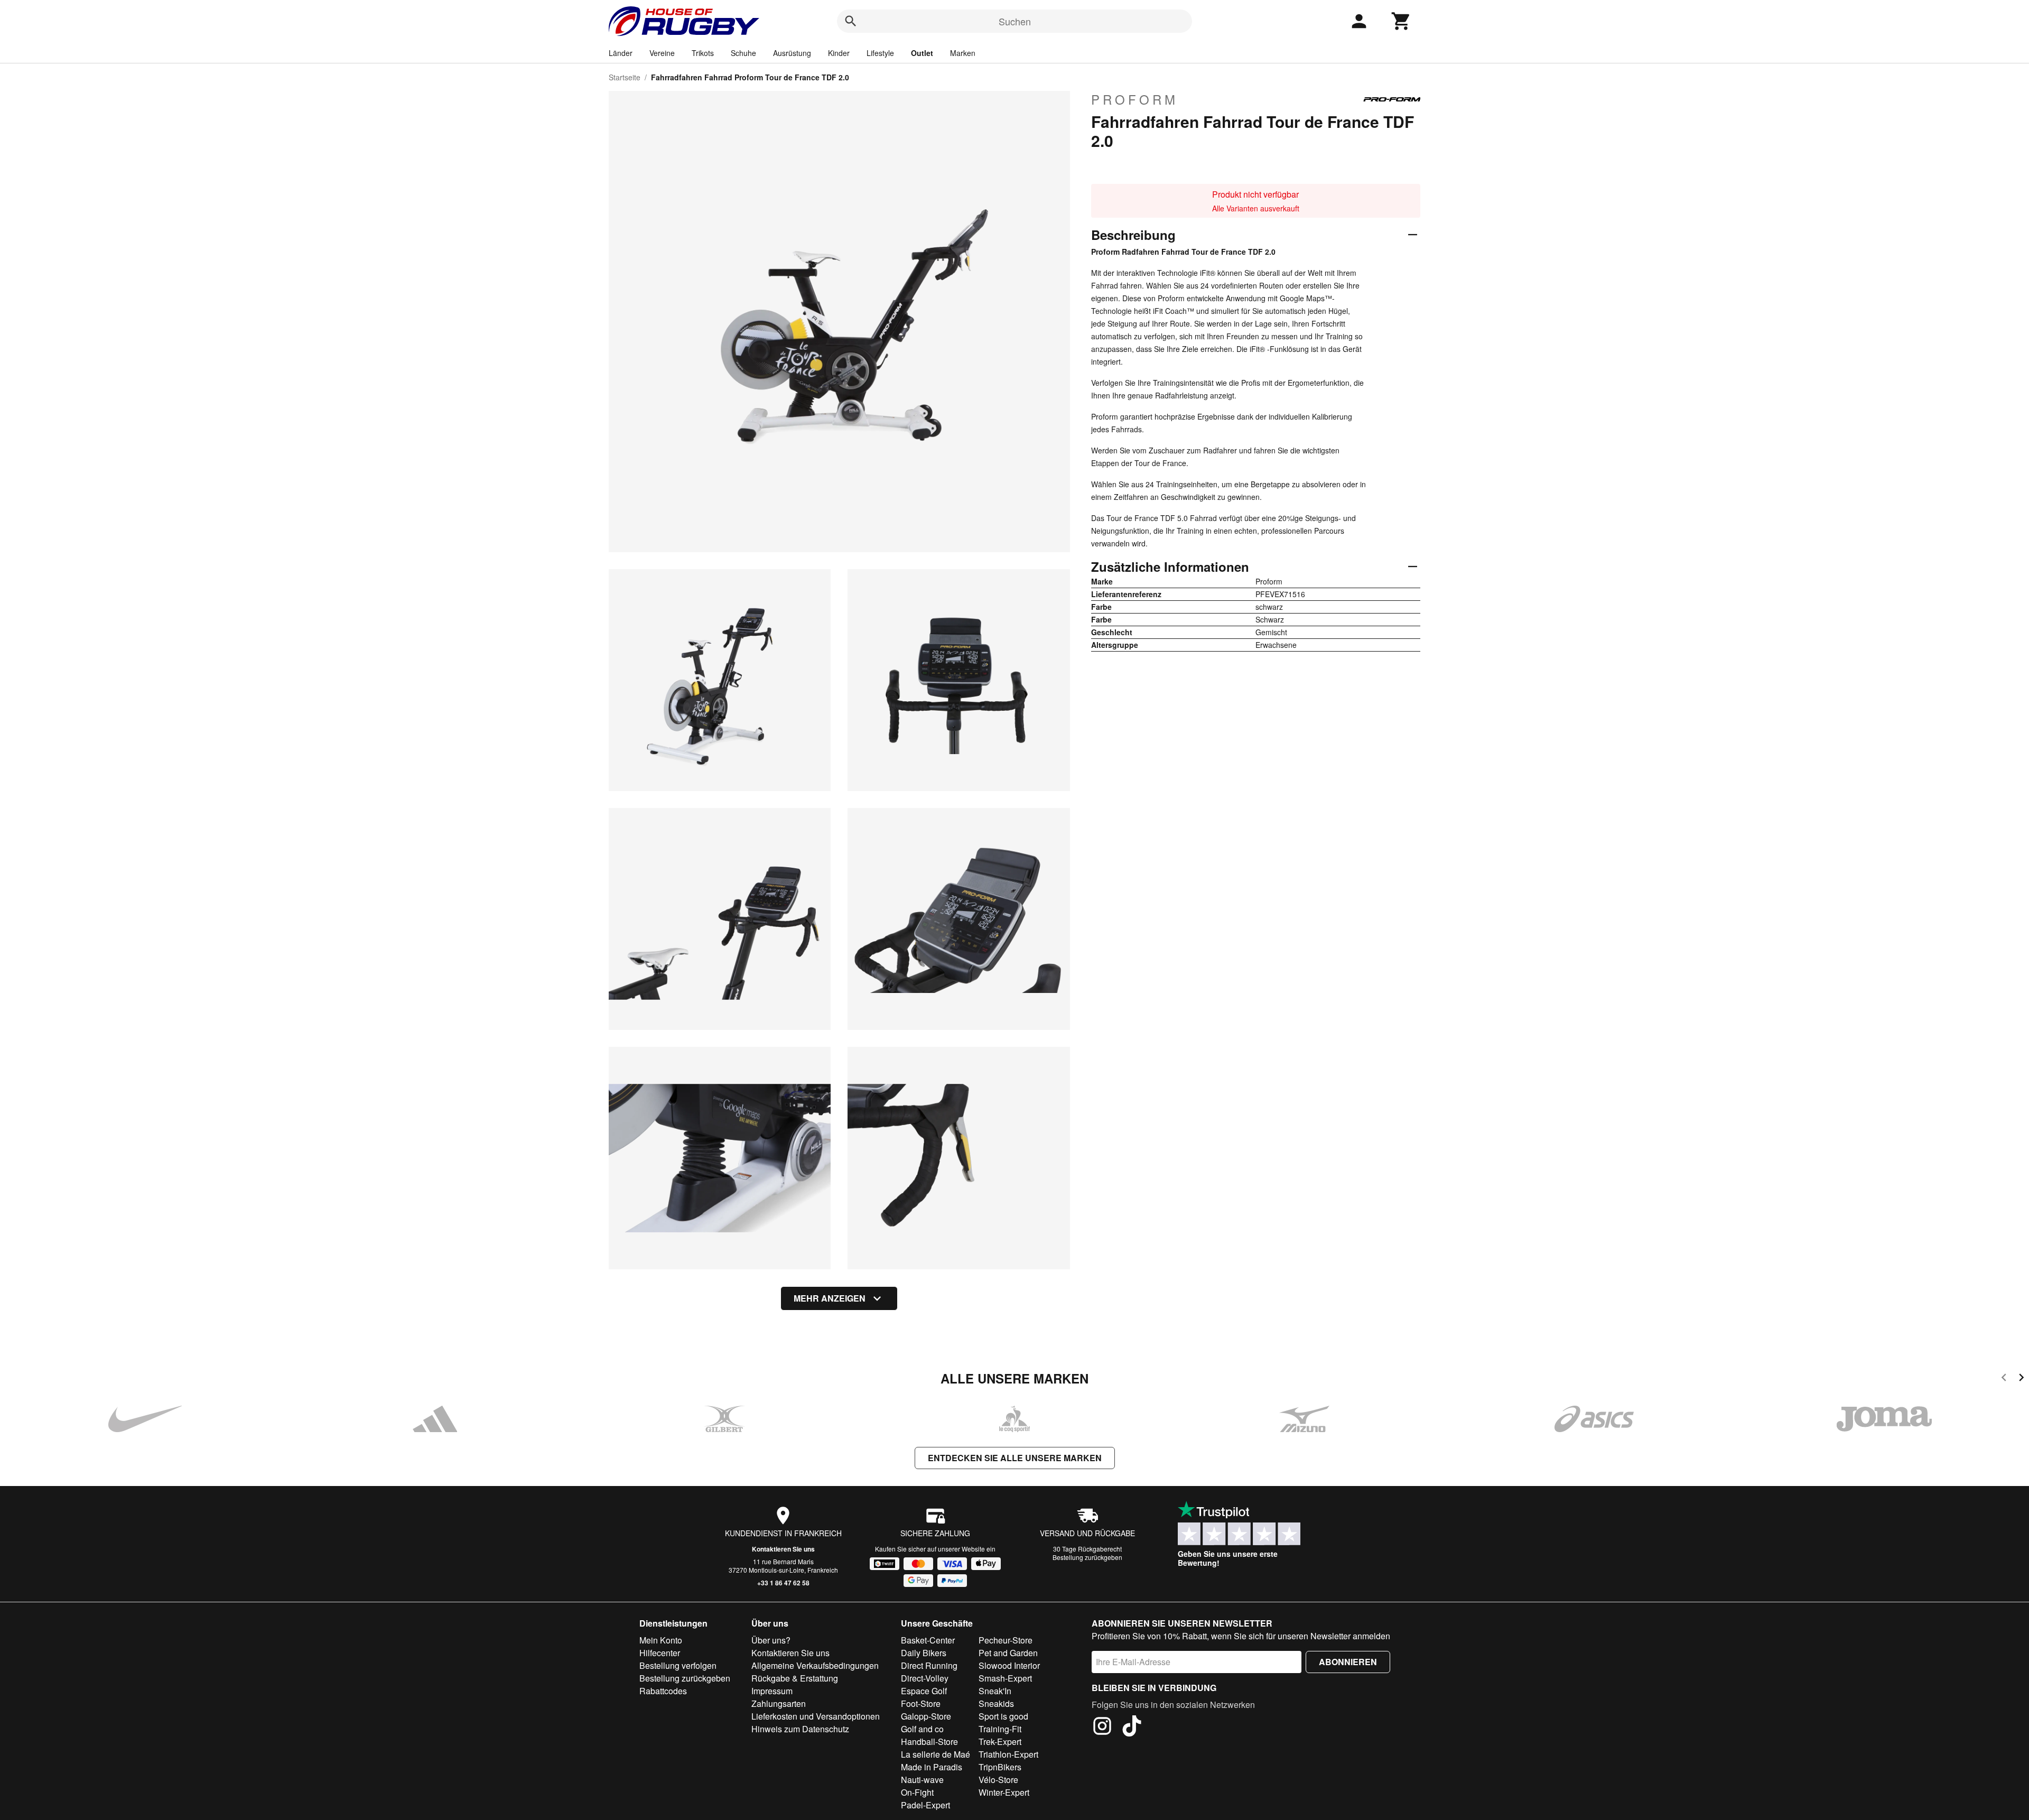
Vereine (662, 53)
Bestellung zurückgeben (1087, 1557)
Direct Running (929, 1665)
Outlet (922, 53)
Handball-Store (929, 1742)
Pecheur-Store (1006, 1640)
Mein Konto (661, 1640)
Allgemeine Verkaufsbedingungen (815, 1665)
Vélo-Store (998, 1780)
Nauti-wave (922, 1780)
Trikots (703, 53)
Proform (1135, 99)
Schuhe (743, 53)
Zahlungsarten (779, 1703)
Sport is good (1003, 1716)
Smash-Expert (1005, 1678)
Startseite (625, 77)
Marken (963, 53)
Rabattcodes (663, 1691)
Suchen (1015, 21)
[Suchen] (851, 21)
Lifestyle (880, 53)
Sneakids (996, 1703)
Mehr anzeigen (830, 1298)
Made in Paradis (932, 1767)
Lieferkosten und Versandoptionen (816, 1716)
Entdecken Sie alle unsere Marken (1015, 1458)
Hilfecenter (660, 1653)
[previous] (2004, 1379)
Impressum (772, 1691)
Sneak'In (995, 1691)
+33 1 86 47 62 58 (783, 1583)
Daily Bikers (924, 1653)
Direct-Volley (925, 1678)
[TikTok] (1132, 1728)
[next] (2021, 1379)
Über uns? (771, 1640)
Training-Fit (1000, 1729)
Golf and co (922, 1729)
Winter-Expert (1004, 1792)
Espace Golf (924, 1691)
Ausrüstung (792, 53)
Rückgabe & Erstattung (795, 1678)
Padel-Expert (925, 1805)
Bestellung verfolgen (678, 1665)
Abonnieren (1348, 1662)
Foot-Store (921, 1703)
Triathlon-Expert (1008, 1754)
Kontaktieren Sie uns (783, 1549)
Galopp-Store (926, 1716)
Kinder (839, 53)
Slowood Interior (1009, 1665)
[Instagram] (1102, 1728)
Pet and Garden (1008, 1653)
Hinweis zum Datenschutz (800, 1729)
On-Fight (917, 1792)
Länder (621, 53)
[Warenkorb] (1401, 21)
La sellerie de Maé (936, 1754)
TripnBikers (1000, 1767)
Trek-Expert (1000, 1742)
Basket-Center (928, 1640)
